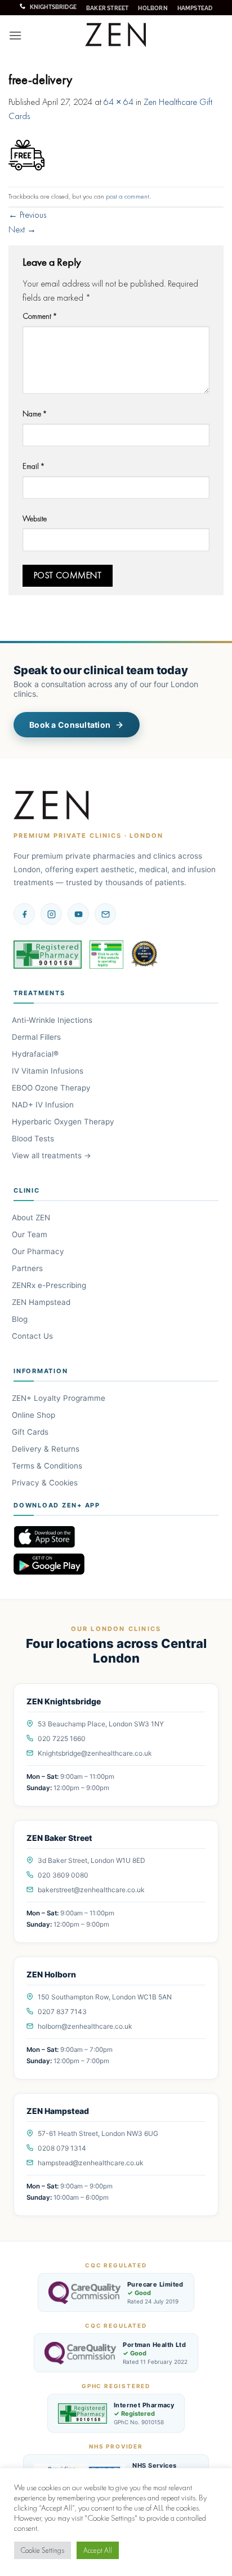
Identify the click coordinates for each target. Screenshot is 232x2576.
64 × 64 (119, 102)
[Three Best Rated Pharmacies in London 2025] (145, 955)
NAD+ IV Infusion (44, 1105)
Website (35, 518)
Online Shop (34, 1415)
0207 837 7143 (62, 2012)
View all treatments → (52, 1155)
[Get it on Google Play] (116, 1564)
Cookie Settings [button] (43, 2550)
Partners (28, 1268)
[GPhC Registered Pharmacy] (48, 955)
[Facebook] (24, 914)
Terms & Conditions (48, 1466)
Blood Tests (34, 1138)
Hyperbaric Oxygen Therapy (64, 1122)
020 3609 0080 (63, 1875)
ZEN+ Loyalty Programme (59, 1398)
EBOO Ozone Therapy (52, 1088)
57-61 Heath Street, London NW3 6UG (98, 2133)
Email (34, 466)
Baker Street (107, 8)
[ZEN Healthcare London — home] (52, 806)
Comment (40, 316)
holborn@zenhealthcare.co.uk (85, 2026)
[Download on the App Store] (116, 1537)
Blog (21, 1319)
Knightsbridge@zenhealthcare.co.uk (95, 1753)
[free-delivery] (26, 154)
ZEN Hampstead (42, 1302)
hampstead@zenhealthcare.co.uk (91, 2163)
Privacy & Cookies (46, 1483)
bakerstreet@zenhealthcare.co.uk (91, 1890)
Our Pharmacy (39, 1251)
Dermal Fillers (37, 1037)
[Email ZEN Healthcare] (105, 914)
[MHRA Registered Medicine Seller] (106, 955)
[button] (15, 35)
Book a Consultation (70, 725)
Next (22, 229)
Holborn (153, 8)
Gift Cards (31, 1432)
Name (35, 414)
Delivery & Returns (46, 1449)
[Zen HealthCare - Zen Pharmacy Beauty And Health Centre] (116, 35)
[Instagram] (51, 914)
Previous (27, 215)
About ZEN (32, 1217)
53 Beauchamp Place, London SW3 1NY (101, 1724)
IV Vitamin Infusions (48, 1071)
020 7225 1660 (62, 1738)
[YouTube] (78, 914)
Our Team (30, 1234)
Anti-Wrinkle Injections (53, 1020)
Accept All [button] (98, 2550)
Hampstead (195, 8)
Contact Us (33, 1336)
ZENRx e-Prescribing (50, 1285)
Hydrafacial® (36, 1054)
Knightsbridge (53, 7)
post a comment (128, 196)
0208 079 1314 (62, 2148)
